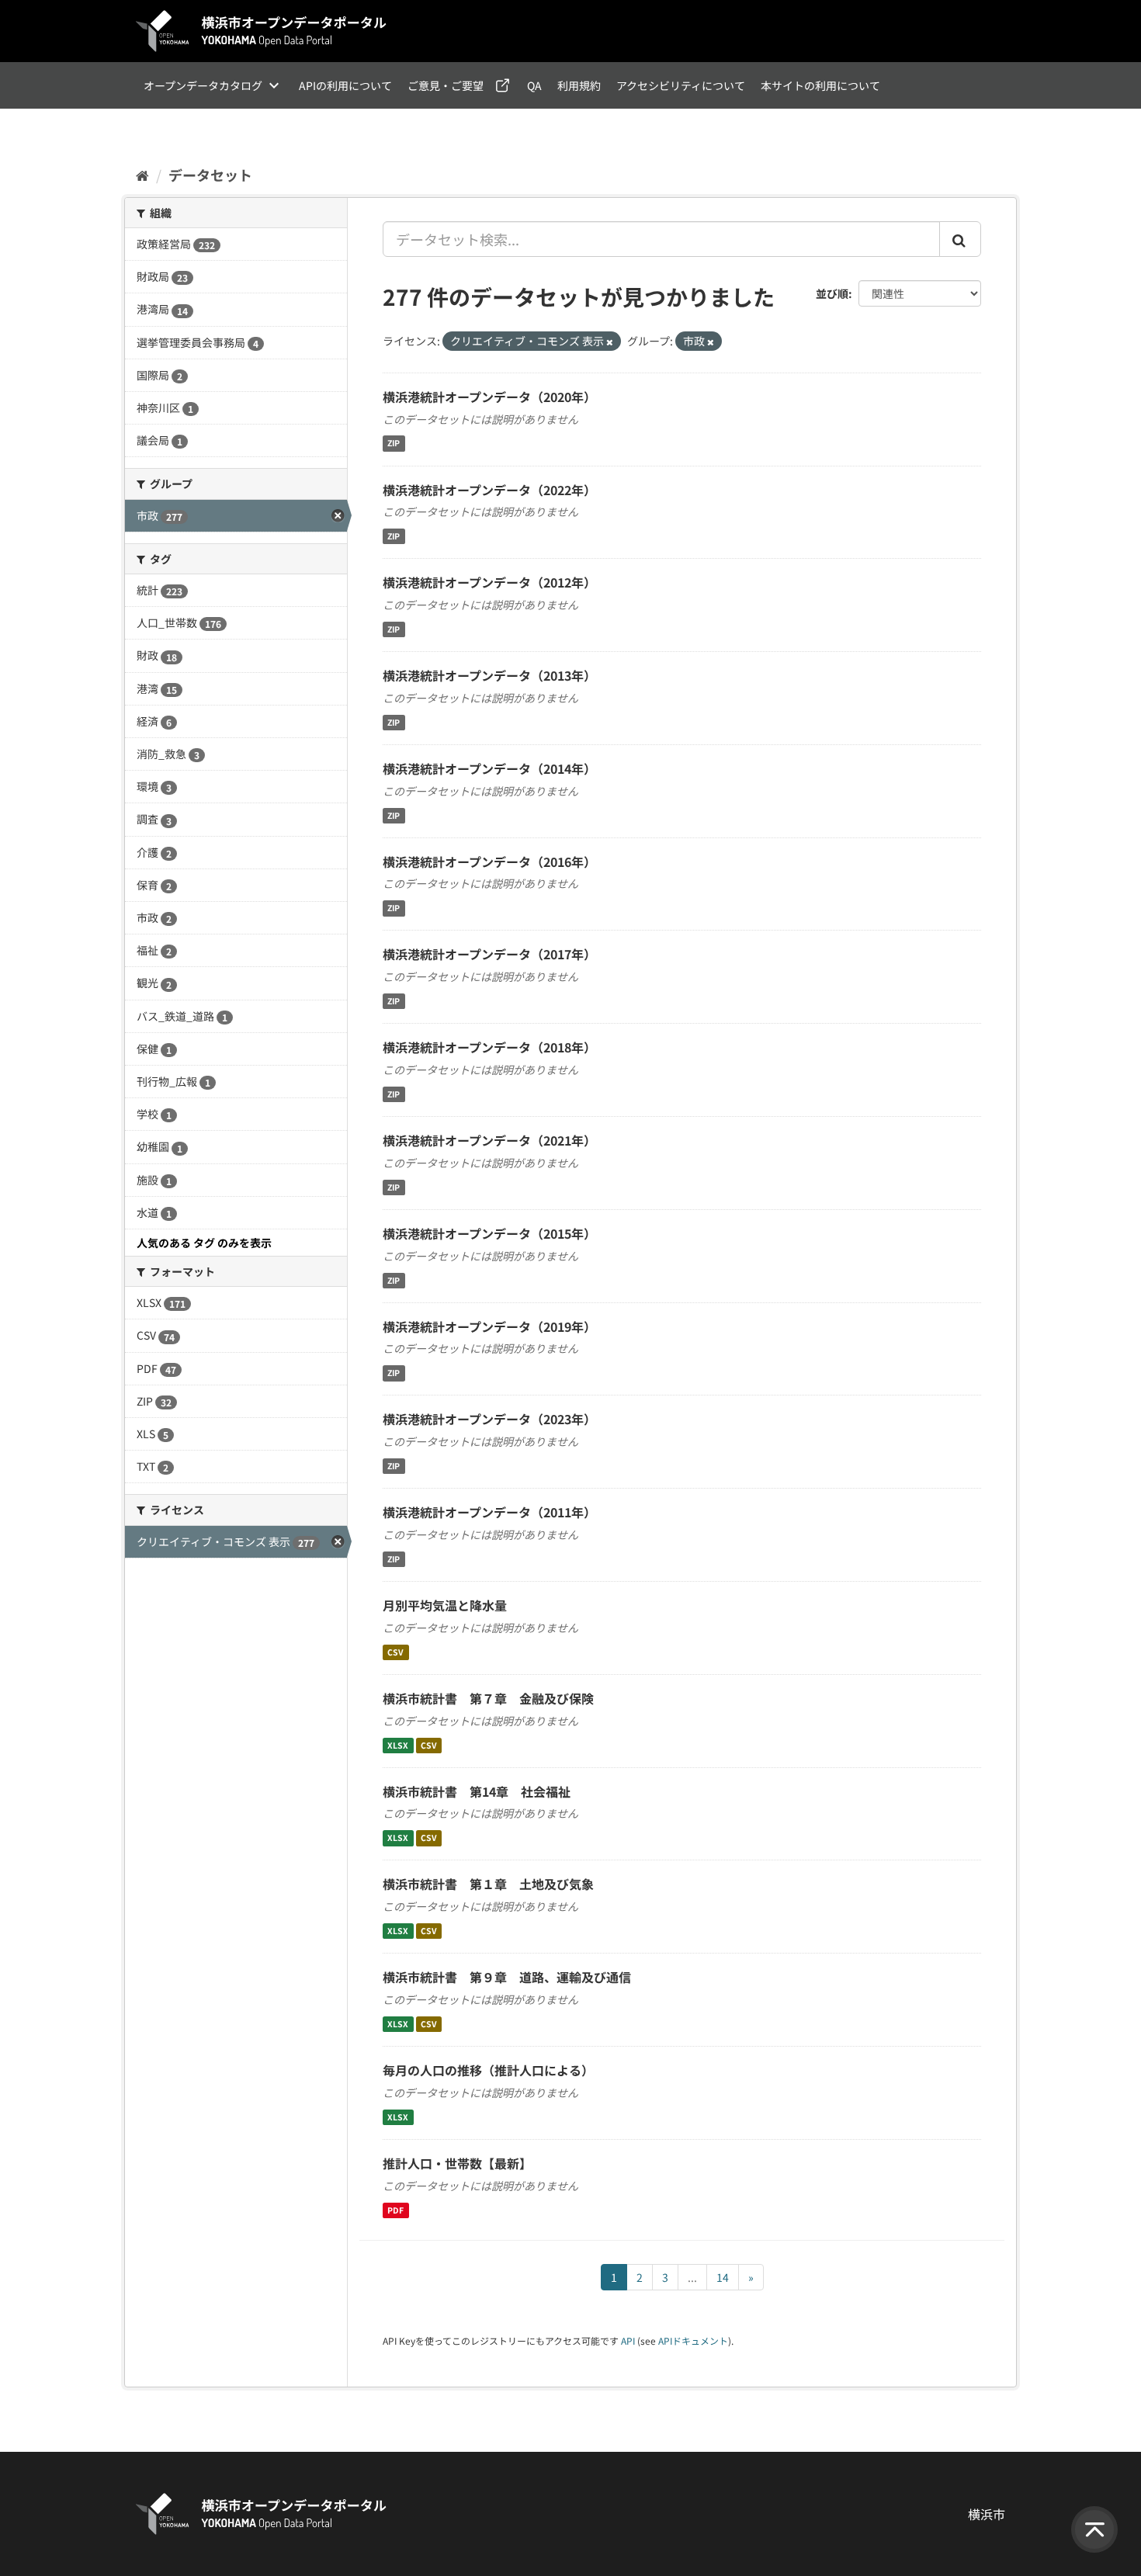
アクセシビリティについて (681, 85)
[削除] (610, 342)
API (628, 2340)
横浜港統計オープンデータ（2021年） (489, 1140)
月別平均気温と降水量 (445, 1605)
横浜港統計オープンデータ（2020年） (489, 397)
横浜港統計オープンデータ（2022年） (489, 490)
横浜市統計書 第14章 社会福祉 (477, 1791)
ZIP (394, 444)
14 (723, 2277)
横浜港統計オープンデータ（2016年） (489, 862)
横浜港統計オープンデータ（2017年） (489, 954)
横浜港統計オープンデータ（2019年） (489, 1326)
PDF (395, 2210)
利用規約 (579, 85)
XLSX (398, 1745)
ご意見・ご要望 (446, 85)
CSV (395, 1652)
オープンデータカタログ (203, 85)
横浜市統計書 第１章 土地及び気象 (488, 1884)
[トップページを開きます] (262, 31)
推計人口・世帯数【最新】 (457, 2163)
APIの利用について (345, 85)
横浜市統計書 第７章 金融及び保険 (488, 1698)
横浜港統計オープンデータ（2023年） (489, 1419)
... (692, 2277)
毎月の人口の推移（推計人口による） (488, 2070)
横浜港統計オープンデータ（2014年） (489, 768)
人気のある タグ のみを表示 (204, 1243)
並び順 (832, 293)
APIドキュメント (693, 2340)
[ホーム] (142, 175)
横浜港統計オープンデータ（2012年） (489, 582)
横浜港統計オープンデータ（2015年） (489, 1233)
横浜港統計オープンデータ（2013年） (489, 675)
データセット (210, 175)
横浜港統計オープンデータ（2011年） (489, 1512)
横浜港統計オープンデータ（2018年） (489, 1047)
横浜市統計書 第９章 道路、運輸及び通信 (507, 1977)
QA (534, 85)
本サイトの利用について (820, 85)
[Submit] (960, 239)
